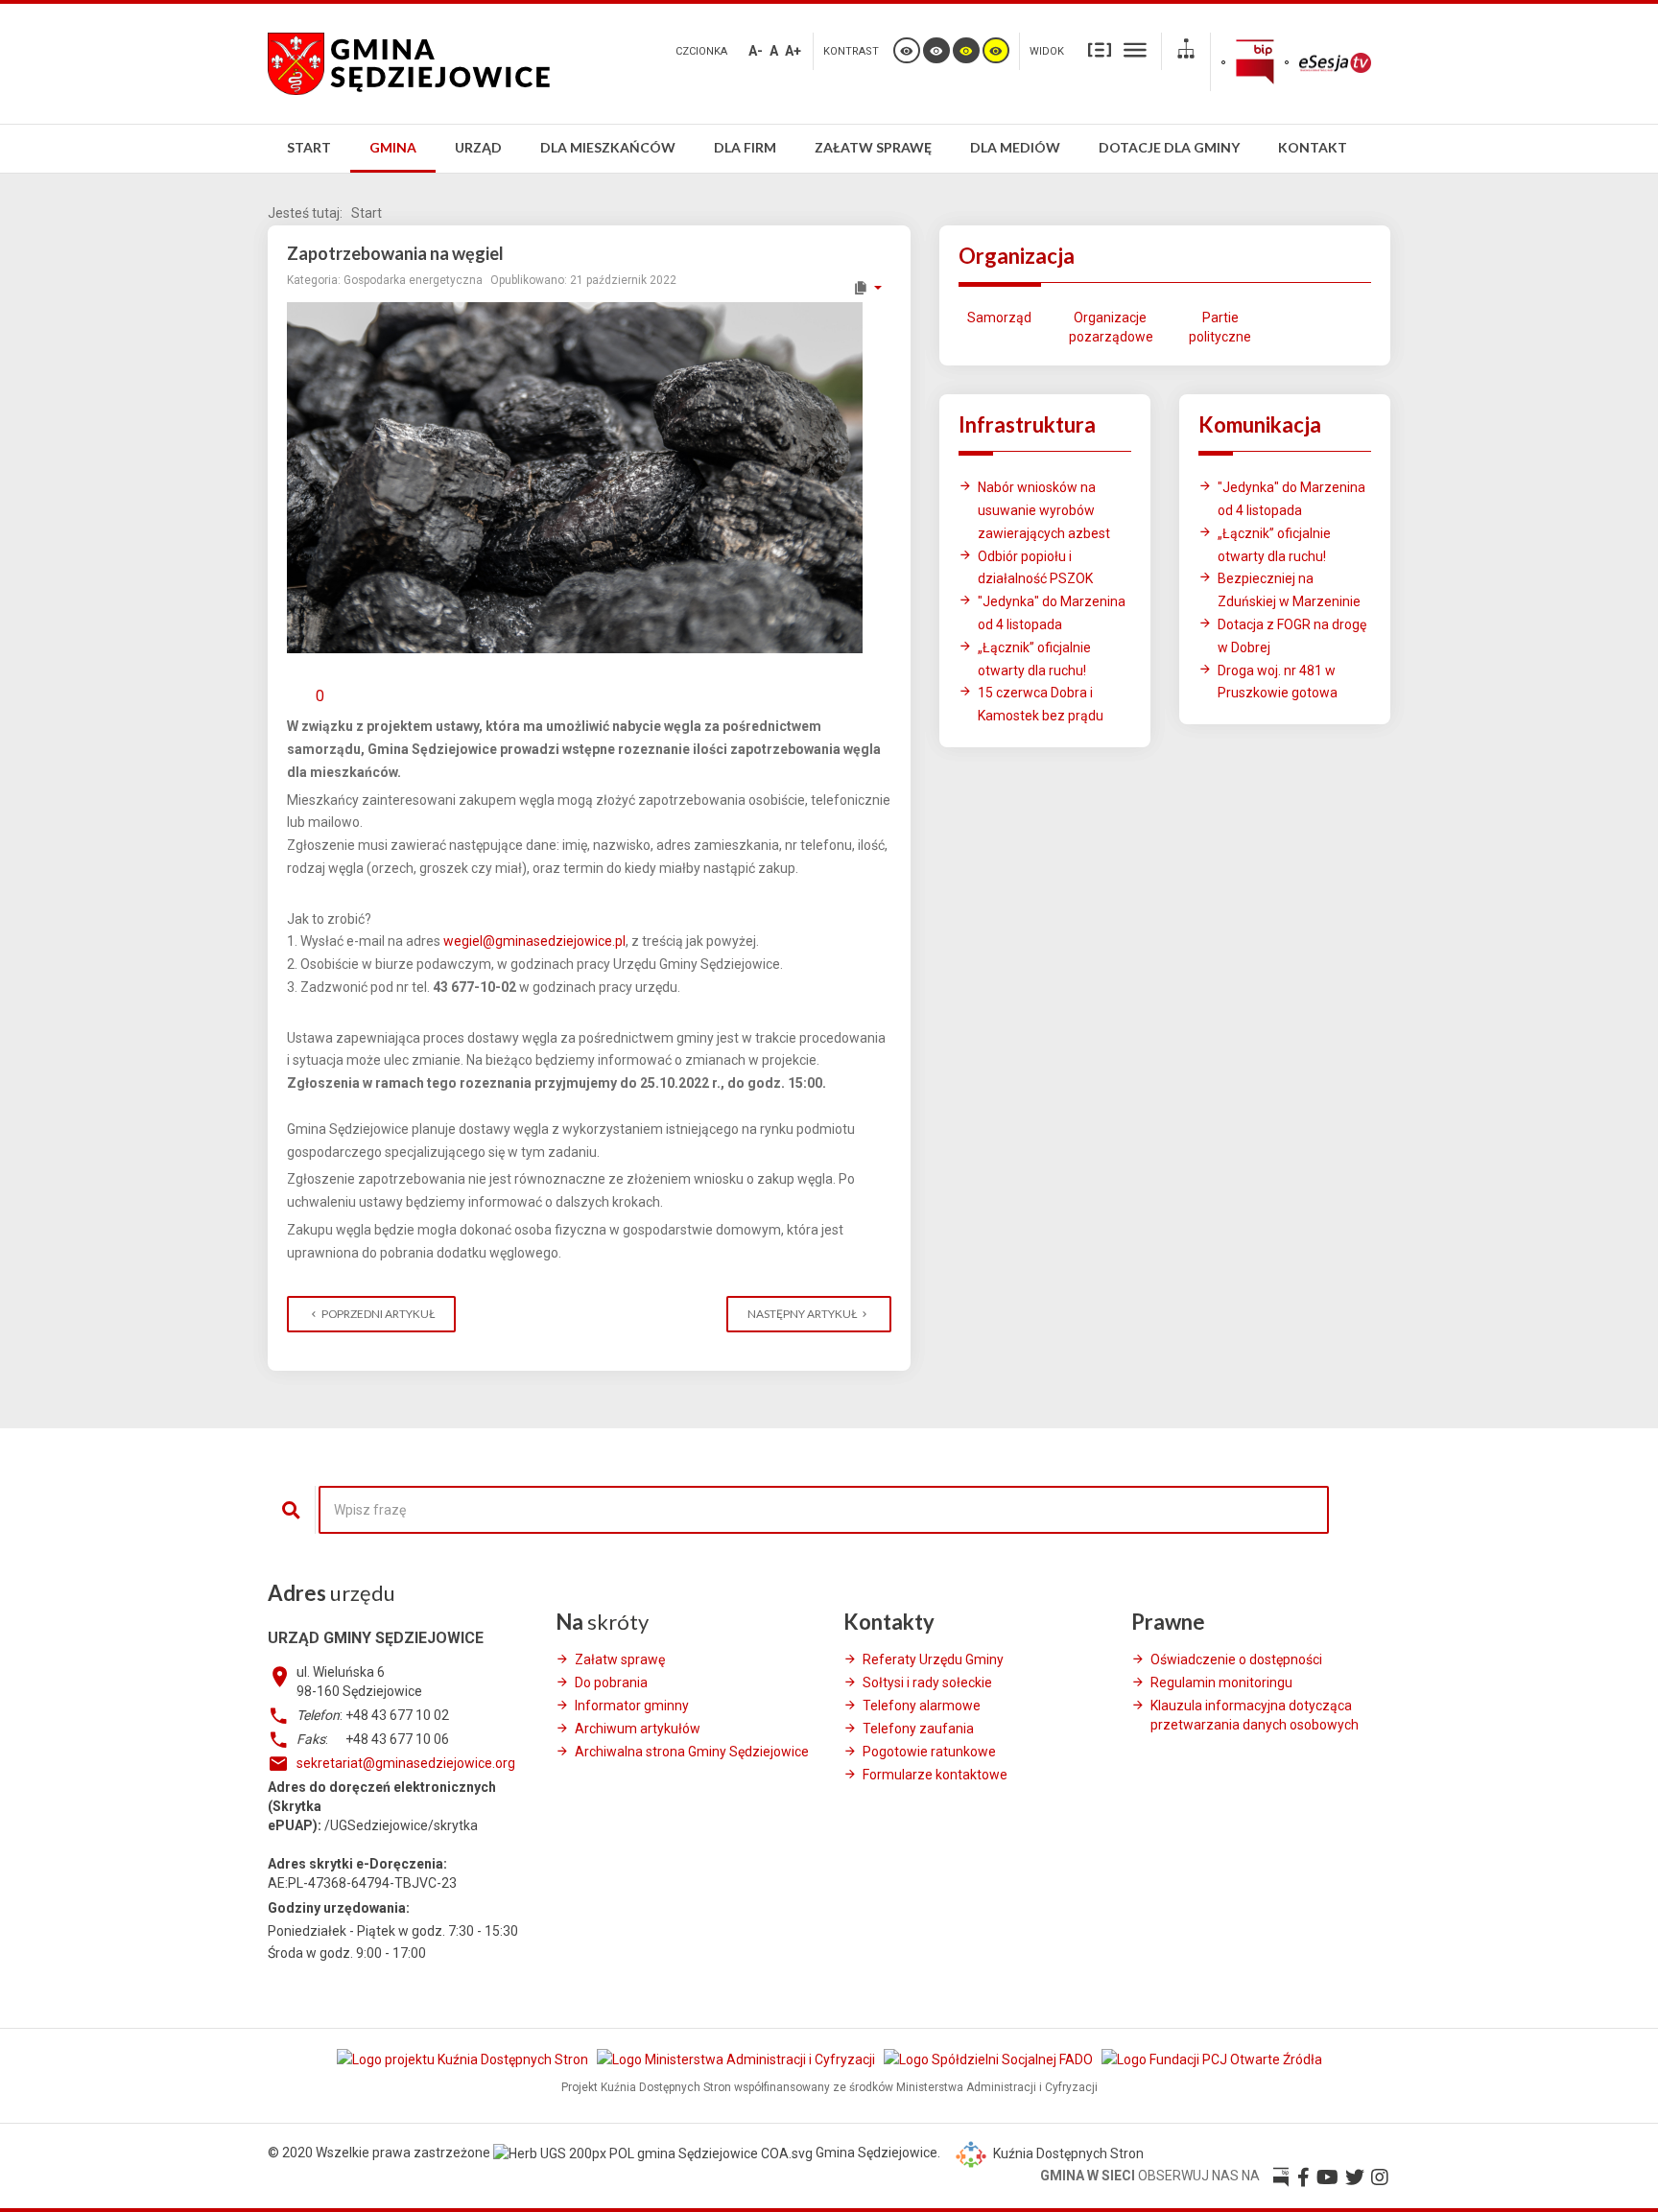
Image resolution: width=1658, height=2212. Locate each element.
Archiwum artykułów (638, 1729)
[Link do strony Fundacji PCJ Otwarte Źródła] (1212, 2059)
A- (756, 51)
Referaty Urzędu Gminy (933, 1659)
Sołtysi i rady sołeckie (927, 1683)
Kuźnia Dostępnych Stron (1067, 2153)
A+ (793, 51)
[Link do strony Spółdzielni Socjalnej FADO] (990, 2059)
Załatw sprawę (620, 1659)
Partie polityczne (1220, 327)
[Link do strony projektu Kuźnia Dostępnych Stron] (464, 2059)
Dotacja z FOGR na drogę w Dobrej (1292, 636)
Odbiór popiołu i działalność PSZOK (1035, 568)
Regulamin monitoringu (1221, 1683)
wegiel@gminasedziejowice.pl (534, 941)
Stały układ (1100, 49)
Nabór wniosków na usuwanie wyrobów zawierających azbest (1044, 510)
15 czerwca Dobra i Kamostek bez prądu (1041, 704)
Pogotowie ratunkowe (929, 1752)
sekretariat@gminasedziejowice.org (406, 1763)
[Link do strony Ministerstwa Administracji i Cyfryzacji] (737, 2059)
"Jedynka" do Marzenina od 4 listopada (1052, 613)
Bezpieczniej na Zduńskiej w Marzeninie (1289, 590)
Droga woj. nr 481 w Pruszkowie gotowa (1278, 682)
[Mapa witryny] (1186, 51)
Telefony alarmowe (922, 1706)
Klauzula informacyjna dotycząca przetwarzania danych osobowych (1255, 1715)
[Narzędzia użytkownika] (867, 288)
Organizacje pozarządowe (1110, 327)
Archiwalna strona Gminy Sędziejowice (692, 1752)
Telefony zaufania (918, 1729)
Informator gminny (632, 1706)
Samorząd (999, 318)
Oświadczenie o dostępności (1236, 1659)
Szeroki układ (1135, 49)
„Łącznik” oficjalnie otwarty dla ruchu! (1034, 659)
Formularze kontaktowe (935, 1775)
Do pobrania (611, 1683)
